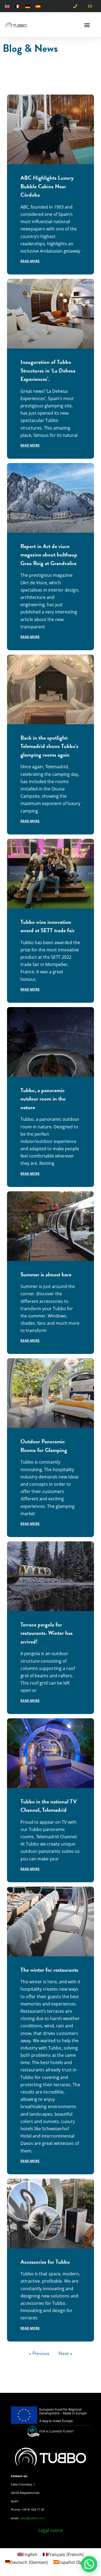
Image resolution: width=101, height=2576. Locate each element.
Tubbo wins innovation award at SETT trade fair (48, 926)
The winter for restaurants (49, 1970)
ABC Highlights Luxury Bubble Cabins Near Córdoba (47, 186)
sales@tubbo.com (32, 2518)
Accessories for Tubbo (45, 2262)
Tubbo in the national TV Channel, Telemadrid (49, 1806)
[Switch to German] (28, 6)
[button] (87, 25)
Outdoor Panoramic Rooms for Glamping (44, 1446)
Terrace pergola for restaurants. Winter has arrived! (47, 1633)
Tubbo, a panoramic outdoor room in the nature (43, 1099)
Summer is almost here (46, 1274)
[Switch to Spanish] (38, 6)
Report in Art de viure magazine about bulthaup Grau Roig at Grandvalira (49, 555)
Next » (65, 2353)
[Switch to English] (7, 6)
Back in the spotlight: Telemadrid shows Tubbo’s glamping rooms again (49, 746)
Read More (30, 261)
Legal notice (51, 2530)
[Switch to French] (18, 6)
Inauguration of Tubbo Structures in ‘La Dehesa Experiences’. (48, 370)
